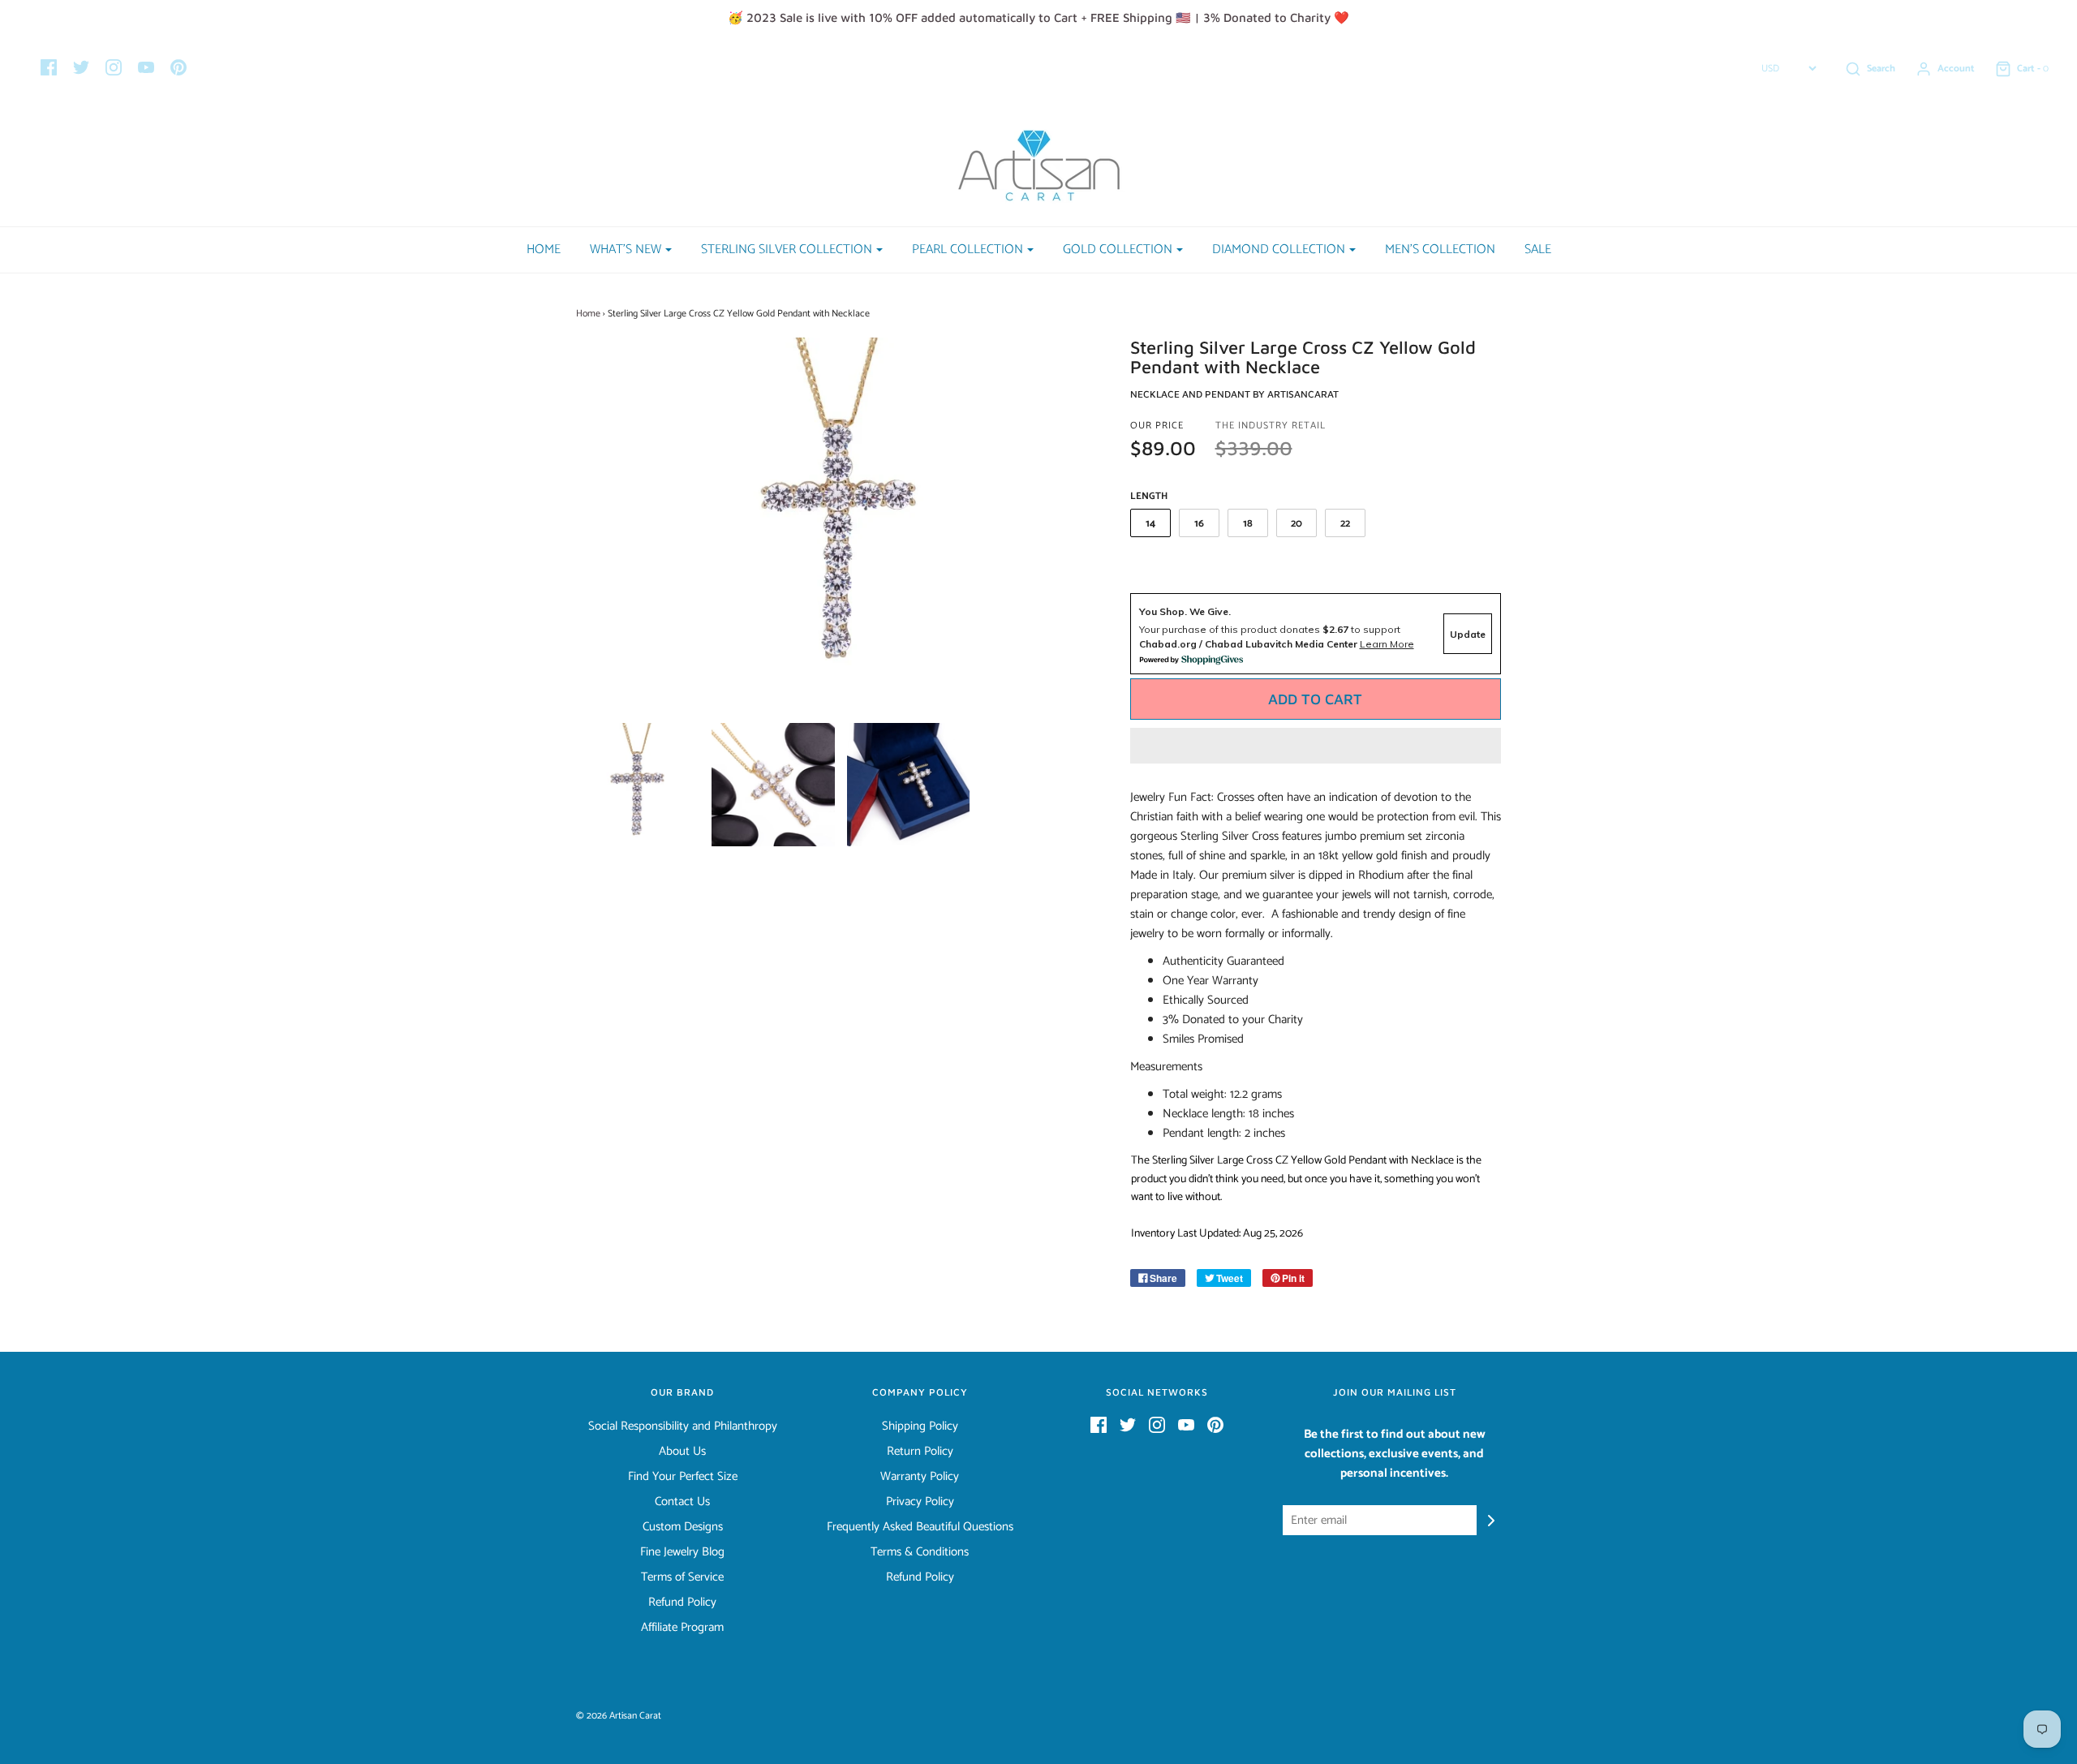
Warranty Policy (920, 1477)
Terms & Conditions (920, 1552)
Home (544, 250)
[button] (1316, 746)
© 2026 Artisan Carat (619, 1716)
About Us (682, 1452)
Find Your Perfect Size (683, 1477)
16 (1199, 524)
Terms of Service (682, 1577)
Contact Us (682, 1502)
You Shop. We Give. (1185, 611)
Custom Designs (683, 1527)
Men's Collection (1440, 250)
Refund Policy (682, 1603)
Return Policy (920, 1452)
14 (1150, 524)
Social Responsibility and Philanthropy (683, 1426)
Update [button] (1468, 634)
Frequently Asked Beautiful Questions (920, 1527)
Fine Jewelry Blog (682, 1552)
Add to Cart (1315, 699)
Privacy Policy (920, 1502)
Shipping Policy (920, 1426)
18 (1248, 524)
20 (1297, 524)
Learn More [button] (1387, 644)
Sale (1538, 250)
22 (1345, 524)
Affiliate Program (682, 1628)
